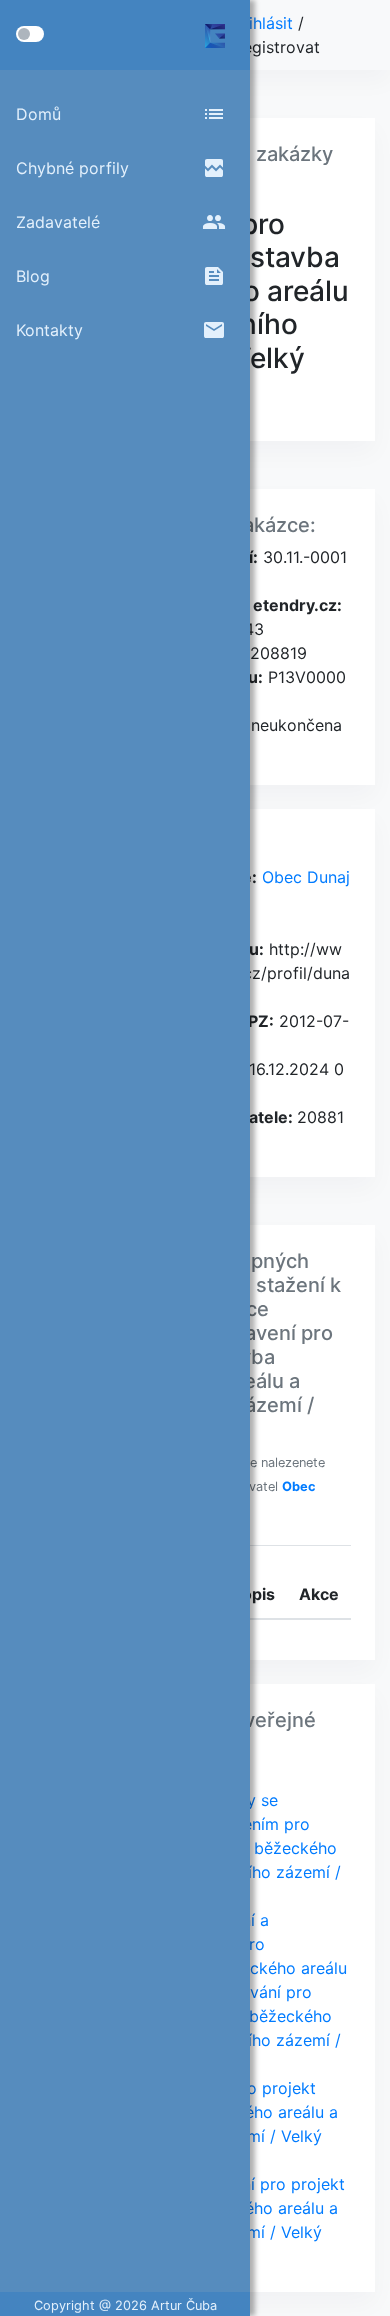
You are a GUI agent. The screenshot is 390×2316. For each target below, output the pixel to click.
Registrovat (276, 47)
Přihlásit (265, 23)
